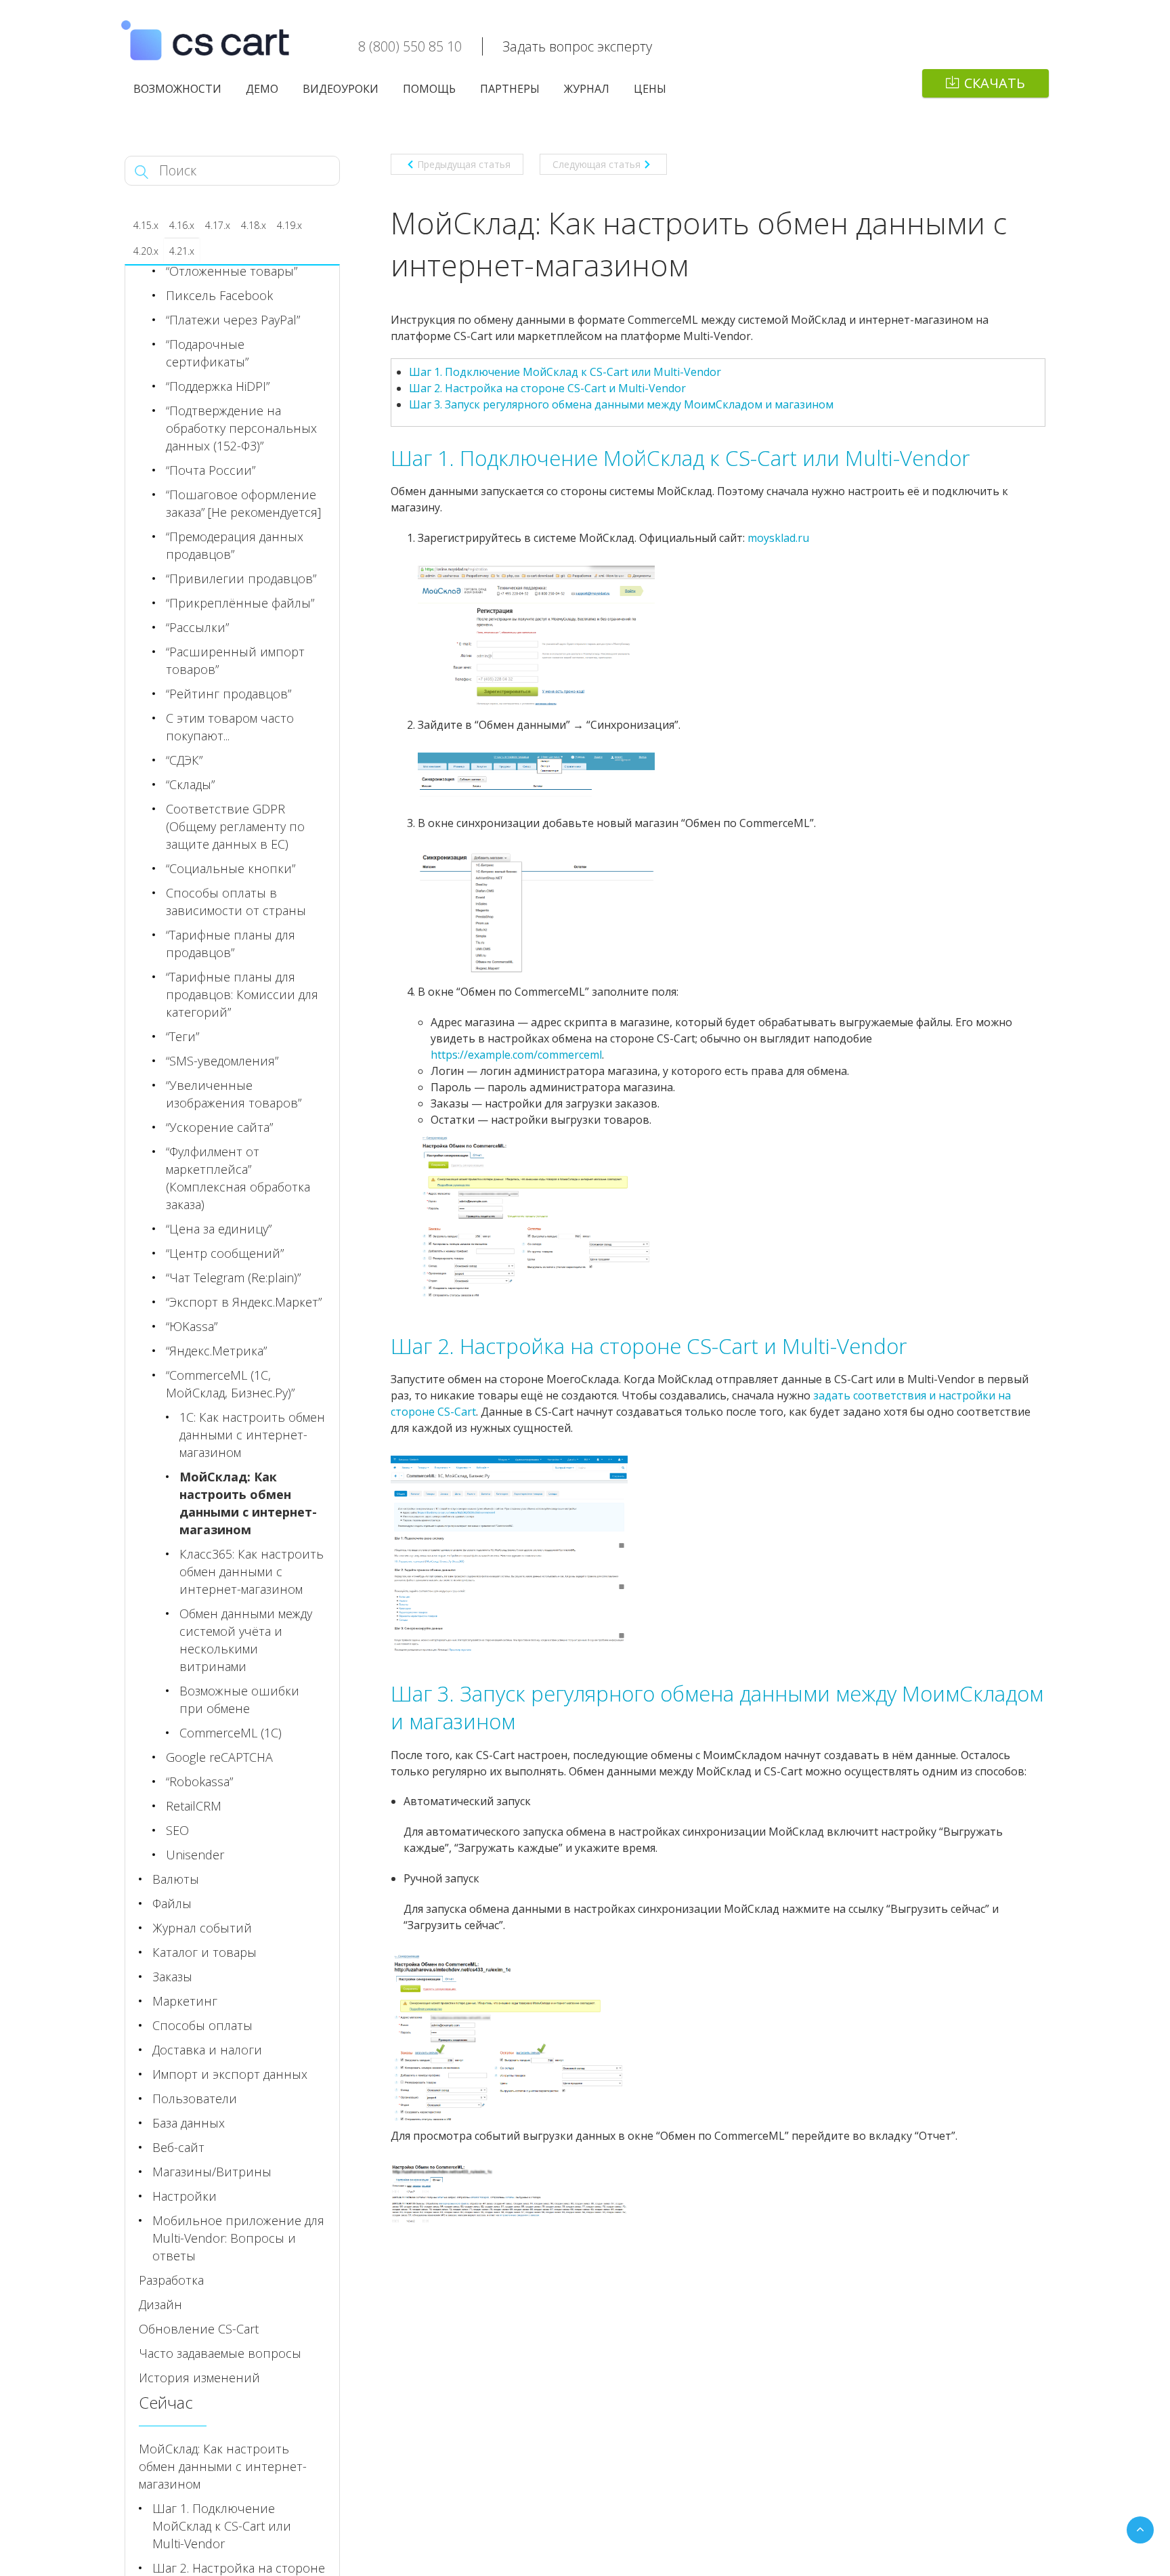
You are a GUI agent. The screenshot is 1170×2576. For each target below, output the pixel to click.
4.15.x (146, 225)
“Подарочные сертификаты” (207, 353)
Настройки (185, 2196)
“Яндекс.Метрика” (216, 1351)
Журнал (587, 89)
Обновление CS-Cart (199, 2329)
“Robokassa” (199, 1781)
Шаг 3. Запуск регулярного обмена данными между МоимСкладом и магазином (621, 404)
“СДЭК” (184, 760)
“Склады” (190, 784)
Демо (262, 89)
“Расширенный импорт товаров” (235, 660)
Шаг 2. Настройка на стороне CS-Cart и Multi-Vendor (547, 388)
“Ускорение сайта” (219, 1127)
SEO (177, 1830)
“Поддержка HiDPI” (218, 386)
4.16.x (182, 225)
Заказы (172, 1977)
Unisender (195, 1855)
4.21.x (182, 251)
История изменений (199, 2378)
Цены (650, 89)
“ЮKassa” (192, 1326)
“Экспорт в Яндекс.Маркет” (244, 1302)
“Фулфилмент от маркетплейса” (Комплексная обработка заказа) (238, 1178)
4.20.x (146, 251)
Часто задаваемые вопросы (220, 2353)
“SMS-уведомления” (222, 1061)
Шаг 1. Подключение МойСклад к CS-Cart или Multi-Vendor (565, 372)
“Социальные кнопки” (231, 868)
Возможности (177, 89)
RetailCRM (194, 1806)
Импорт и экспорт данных (230, 2074)
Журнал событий (202, 1928)
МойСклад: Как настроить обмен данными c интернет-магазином (248, 1503)
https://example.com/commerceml (516, 1055)
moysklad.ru (778, 538)
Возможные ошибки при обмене (239, 1699)
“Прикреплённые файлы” (240, 603)
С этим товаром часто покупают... (230, 727)
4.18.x (254, 225)
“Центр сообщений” (225, 1253)
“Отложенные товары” (232, 271)
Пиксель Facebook (219, 295)
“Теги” (182, 1036)
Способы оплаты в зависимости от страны (236, 902)
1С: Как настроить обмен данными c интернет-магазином (252, 1435)
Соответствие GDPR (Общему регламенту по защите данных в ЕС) (235, 826)
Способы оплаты (202, 2025)
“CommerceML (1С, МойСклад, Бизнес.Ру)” (230, 1384)
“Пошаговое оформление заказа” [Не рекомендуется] (243, 503)
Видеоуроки (341, 89)
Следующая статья (597, 164)
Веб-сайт (178, 2147)
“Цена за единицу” (219, 1229)
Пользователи (195, 2098)
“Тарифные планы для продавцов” (231, 944)
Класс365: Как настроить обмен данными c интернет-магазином (252, 1571)
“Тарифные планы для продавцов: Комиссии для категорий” (242, 994)
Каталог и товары (204, 1952)
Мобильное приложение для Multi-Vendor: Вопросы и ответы (238, 2238)
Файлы (172, 1903)
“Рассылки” (197, 627)
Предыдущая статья (464, 164)
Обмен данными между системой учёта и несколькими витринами (246, 1640)
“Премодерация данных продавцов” (235, 545)
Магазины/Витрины (212, 2172)
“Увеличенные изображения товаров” (234, 1094)
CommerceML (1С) (231, 1733)
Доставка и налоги (207, 2050)
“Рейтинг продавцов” (229, 694)
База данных (189, 2123)
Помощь (429, 89)
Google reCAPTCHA (219, 1757)
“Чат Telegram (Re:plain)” (233, 1278)
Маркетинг (185, 2001)
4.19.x (289, 225)
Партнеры (510, 89)
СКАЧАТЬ (995, 83)
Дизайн (160, 2304)
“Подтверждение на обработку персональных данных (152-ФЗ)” (241, 428)
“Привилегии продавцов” (241, 578)
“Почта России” (211, 470)
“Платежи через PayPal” (233, 320)
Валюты (176, 1879)
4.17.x (218, 225)
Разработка (171, 2280)
